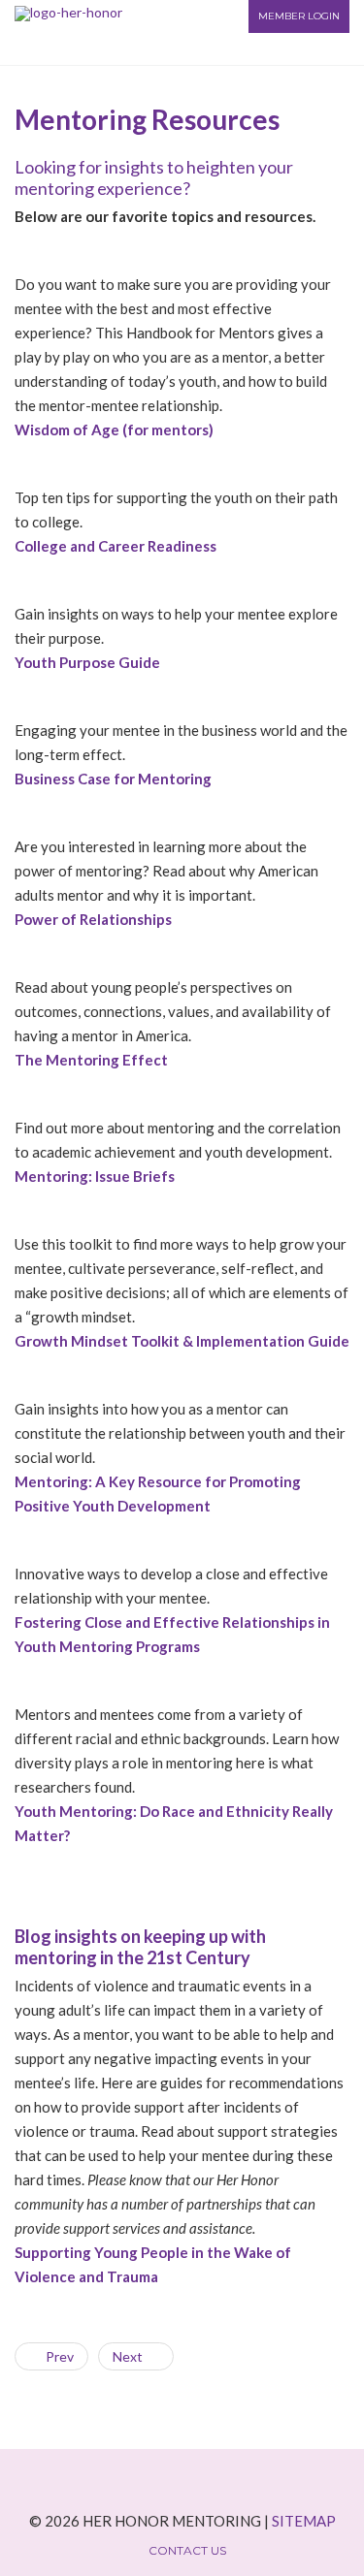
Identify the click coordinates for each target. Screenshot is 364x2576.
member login (299, 16)
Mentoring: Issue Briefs (95, 1176)
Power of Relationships (93, 919)
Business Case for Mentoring (113, 779)
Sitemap (304, 2521)
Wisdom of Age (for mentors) (114, 429)
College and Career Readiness (116, 546)
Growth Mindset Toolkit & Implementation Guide (182, 1341)
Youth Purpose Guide (87, 662)
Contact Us (187, 2551)
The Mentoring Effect (91, 1060)
